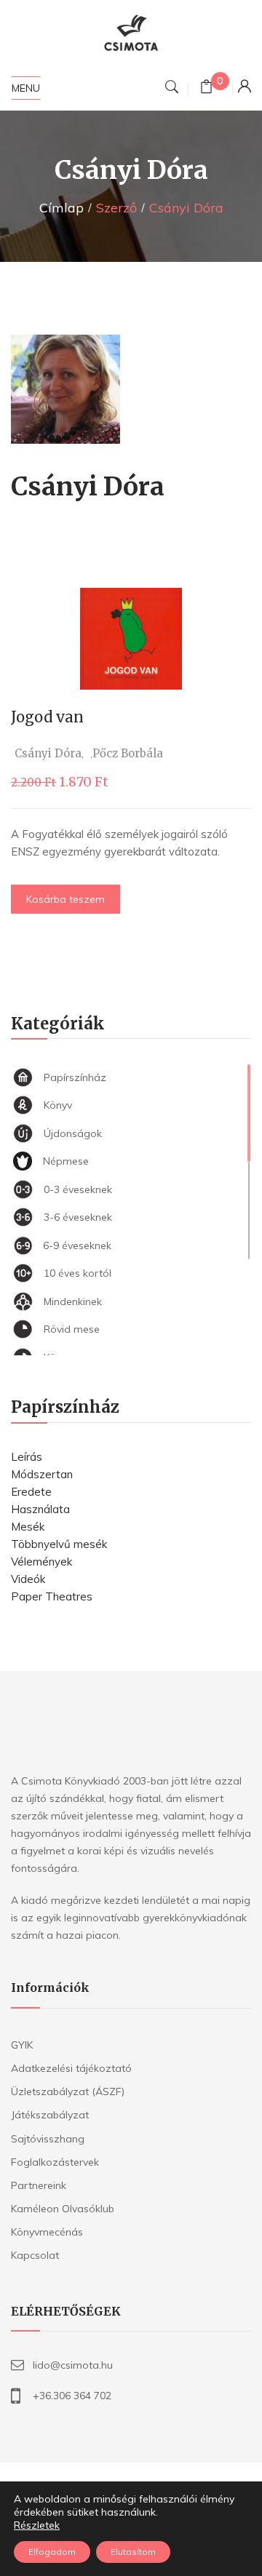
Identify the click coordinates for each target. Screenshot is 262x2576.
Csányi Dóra (48, 753)
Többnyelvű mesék (59, 1544)
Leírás (27, 1457)
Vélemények (41, 1562)
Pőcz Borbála (128, 753)
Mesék (28, 1527)
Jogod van (47, 717)
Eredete (31, 1492)
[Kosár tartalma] (206, 88)
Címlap (61, 208)
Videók (28, 1579)
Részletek (37, 2525)
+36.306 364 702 (72, 2396)
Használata (40, 1509)
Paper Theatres (52, 1596)
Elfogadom (52, 2552)
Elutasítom (133, 2552)
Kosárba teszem (65, 899)
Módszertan (42, 1474)
